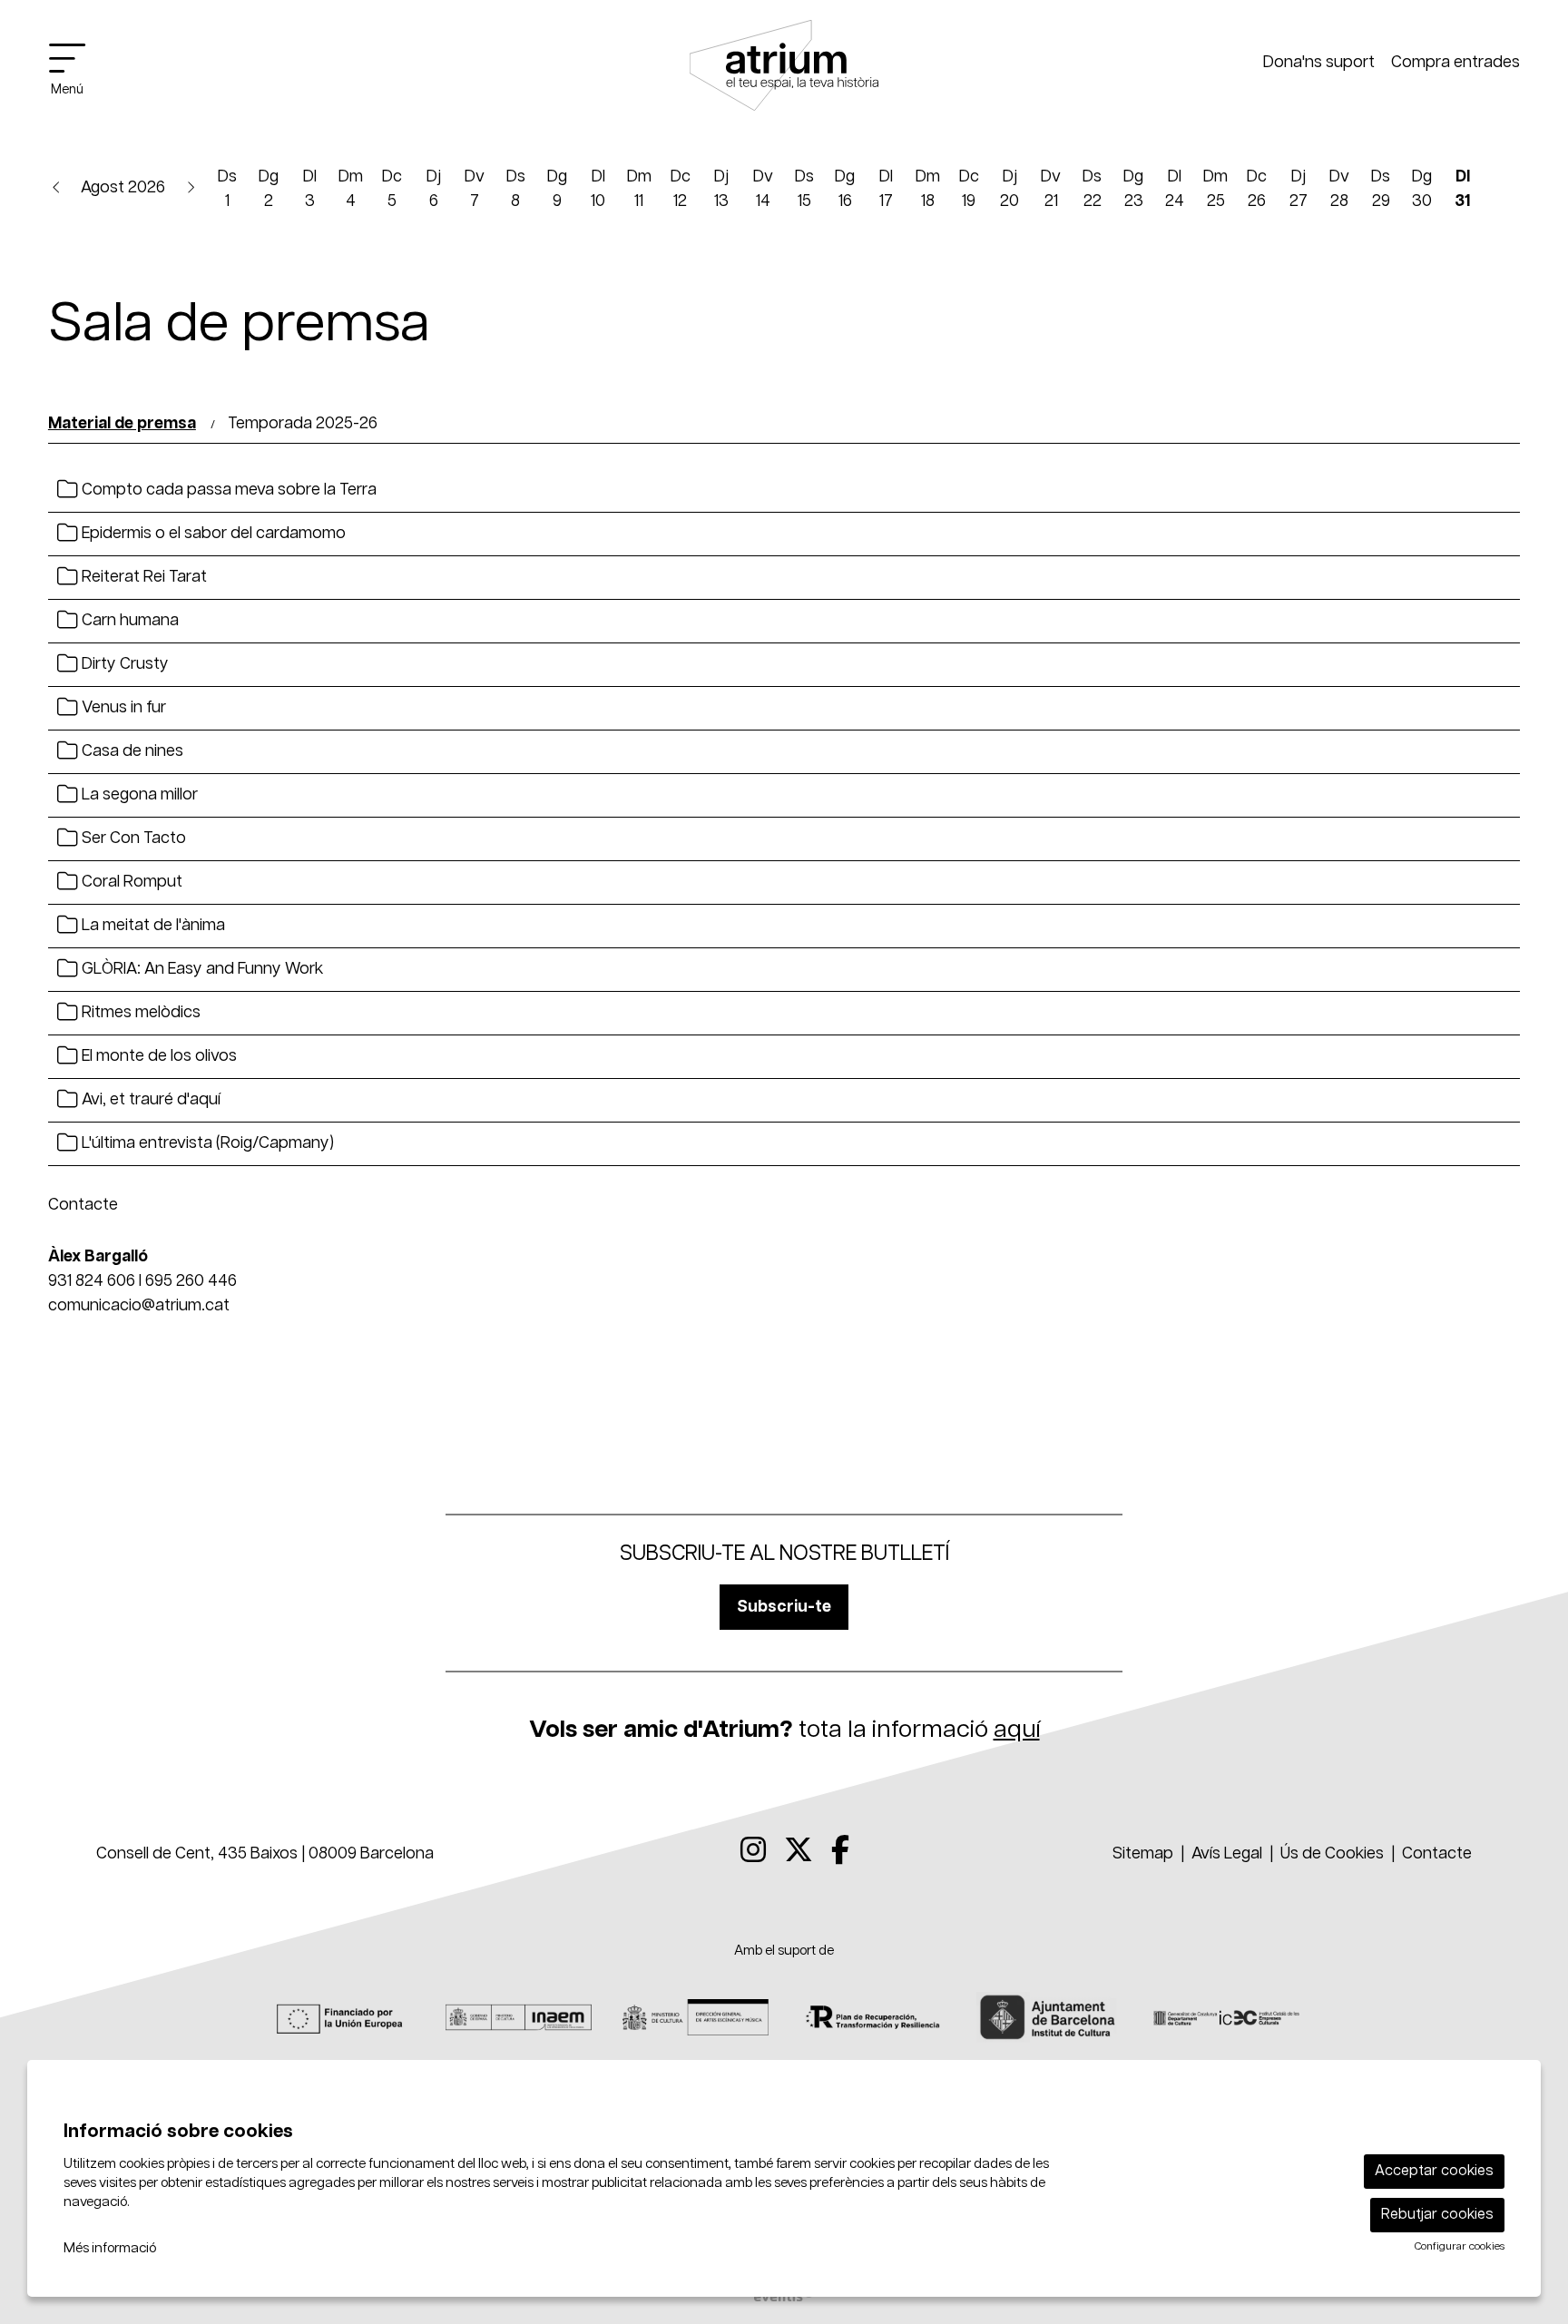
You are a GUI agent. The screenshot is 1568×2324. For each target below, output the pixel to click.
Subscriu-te (784, 1607)
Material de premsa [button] (122, 424)
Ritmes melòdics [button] (139, 1013)
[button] (57, 187)
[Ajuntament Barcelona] (1049, 2017)
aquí (1017, 1730)
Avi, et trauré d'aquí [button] (149, 1100)
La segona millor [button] (138, 795)
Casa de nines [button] (131, 751)
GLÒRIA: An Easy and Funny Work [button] (201, 969)
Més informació (110, 2248)
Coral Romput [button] (130, 882)
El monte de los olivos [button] (157, 1056)
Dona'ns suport (1319, 63)
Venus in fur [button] (122, 708)
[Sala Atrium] (784, 74)
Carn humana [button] (128, 621)
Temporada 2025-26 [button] (303, 424)
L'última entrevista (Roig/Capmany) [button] (206, 1143)
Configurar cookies (1460, 2247)
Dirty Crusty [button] (123, 664)
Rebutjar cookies (1437, 2215)
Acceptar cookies (1434, 2171)
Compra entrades (1455, 63)
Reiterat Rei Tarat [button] (142, 577)
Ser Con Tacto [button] (132, 838)
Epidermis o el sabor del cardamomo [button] (212, 534)
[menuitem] (753, 1852)
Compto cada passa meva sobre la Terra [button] (227, 490)
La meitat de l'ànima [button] (152, 926)
